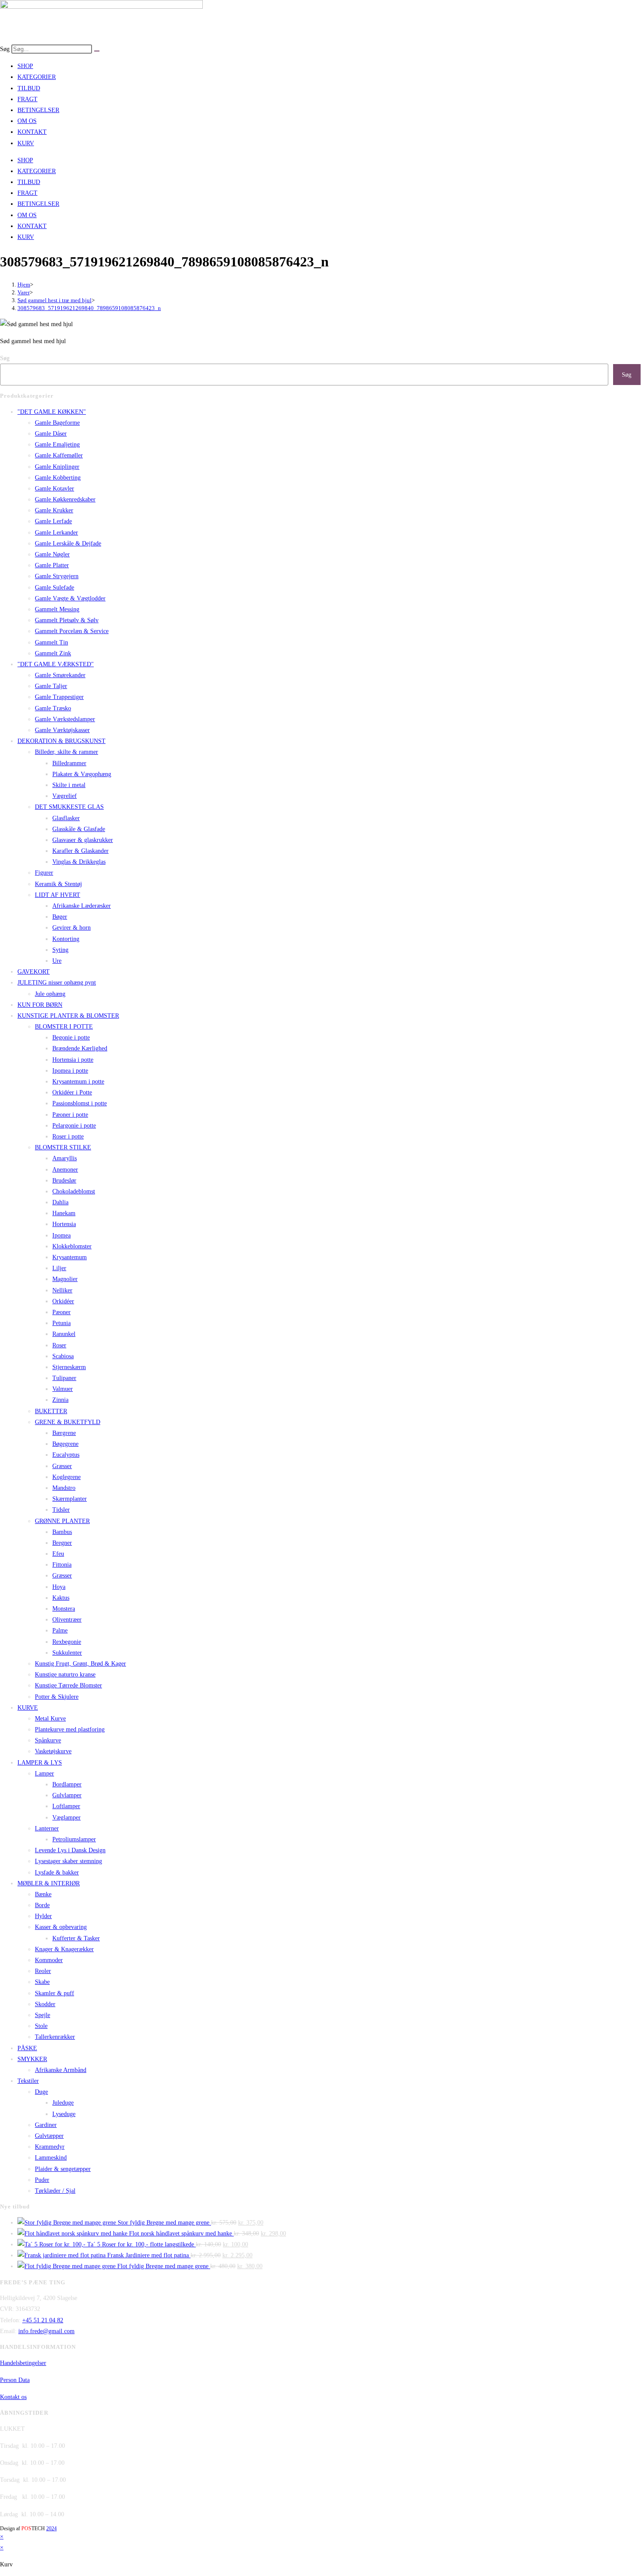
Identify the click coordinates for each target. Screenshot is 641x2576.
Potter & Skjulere (57, 1697)
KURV (26, 143)
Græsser (62, 1466)
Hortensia (64, 1224)
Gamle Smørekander (60, 675)
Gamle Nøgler (52, 554)
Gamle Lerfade (53, 521)
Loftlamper (66, 1806)
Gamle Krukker (54, 510)
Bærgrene (64, 1433)
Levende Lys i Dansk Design (70, 1850)
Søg (5, 49)
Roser (59, 1345)
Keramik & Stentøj (58, 884)
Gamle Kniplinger (57, 467)
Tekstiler (28, 2081)
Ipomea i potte (70, 1071)
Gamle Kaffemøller (59, 455)
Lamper (44, 1774)
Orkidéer (63, 1301)
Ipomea (61, 1235)
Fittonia (62, 1565)
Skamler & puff (55, 1993)
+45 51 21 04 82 (43, 2320)
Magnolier (65, 1279)
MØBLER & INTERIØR (49, 1883)
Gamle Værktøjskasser (62, 730)
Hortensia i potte (73, 1060)
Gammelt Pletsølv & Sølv (67, 620)
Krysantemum (70, 1257)
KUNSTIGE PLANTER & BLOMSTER (68, 1016)
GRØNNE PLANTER (62, 1521)
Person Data (15, 2380)
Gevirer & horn (72, 928)
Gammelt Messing (57, 609)
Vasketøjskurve (53, 1751)
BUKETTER (51, 1411)
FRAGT (27, 99)
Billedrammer (69, 763)
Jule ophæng (50, 994)
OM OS (27, 121)
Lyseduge (64, 2114)
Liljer (59, 1268)
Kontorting (66, 939)
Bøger (60, 917)
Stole (41, 2026)
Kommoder (49, 1960)
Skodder (45, 2004)
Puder (42, 2180)
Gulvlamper (67, 1795)
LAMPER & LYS (40, 1763)
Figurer (44, 873)
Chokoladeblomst (74, 1191)
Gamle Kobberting (58, 478)
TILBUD (29, 88)
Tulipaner (64, 1378)
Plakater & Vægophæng (82, 774)
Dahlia (60, 1202)
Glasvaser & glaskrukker (83, 840)
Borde (42, 1905)
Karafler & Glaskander (80, 851)
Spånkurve (48, 1740)
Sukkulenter (67, 1653)
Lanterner (47, 1828)
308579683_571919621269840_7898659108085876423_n (89, 308)
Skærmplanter (70, 1499)
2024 (51, 2528)
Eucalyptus (66, 1455)
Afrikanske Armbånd (61, 2070)
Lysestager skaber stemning (68, 1861)
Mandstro (64, 1488)
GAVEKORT (34, 972)
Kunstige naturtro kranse (65, 1675)
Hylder (43, 1916)
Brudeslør (64, 1181)
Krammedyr (50, 2147)
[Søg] (97, 51)
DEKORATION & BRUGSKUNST (61, 741)
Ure (57, 961)
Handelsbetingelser (23, 2363)
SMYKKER (32, 2059)
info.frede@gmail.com (46, 2331)
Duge (41, 2092)
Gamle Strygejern (57, 576)
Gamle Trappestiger (59, 697)
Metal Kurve (50, 1719)
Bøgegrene (65, 1444)
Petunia (61, 1323)
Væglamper (66, 1818)
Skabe (42, 1982)
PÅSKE (27, 2048)
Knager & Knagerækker (64, 1949)
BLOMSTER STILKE (63, 1147)
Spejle (43, 2015)
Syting (60, 950)
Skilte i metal (69, 785)
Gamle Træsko (53, 708)
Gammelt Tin (51, 642)
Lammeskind (51, 2158)
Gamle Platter (52, 565)
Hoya (59, 1587)
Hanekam (64, 1213)
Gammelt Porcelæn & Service (72, 631)
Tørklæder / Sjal (55, 2191)
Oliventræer (67, 1620)
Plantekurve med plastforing (70, 1729)
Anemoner (65, 1170)
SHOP (25, 66)
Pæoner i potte (70, 1115)
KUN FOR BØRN (40, 1005)
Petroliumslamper (74, 1839)
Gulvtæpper (49, 2136)
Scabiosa (63, 1356)
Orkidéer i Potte (72, 1092)
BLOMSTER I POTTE (64, 1027)
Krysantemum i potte (78, 1082)
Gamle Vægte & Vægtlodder (70, 598)
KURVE (28, 1708)
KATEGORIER (37, 77)
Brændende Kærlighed (80, 1048)
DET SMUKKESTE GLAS (69, 807)
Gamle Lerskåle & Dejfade (68, 543)
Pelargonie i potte (74, 1126)
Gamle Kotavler (55, 489)
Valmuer (63, 1389)
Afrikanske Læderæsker (82, 906)
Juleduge (63, 2103)
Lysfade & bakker (57, 1872)
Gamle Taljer (51, 686)
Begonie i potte (71, 1038)
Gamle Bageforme (57, 423)
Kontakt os (13, 2397)
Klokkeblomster (72, 1246)
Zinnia (60, 1400)
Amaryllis (65, 1158)
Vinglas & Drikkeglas (79, 862)
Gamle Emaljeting (57, 445)
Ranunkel (64, 1334)
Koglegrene (66, 1477)
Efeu (58, 1554)
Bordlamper (67, 1784)
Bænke (43, 1894)
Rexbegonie (67, 1642)
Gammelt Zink (53, 653)
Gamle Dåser (51, 434)
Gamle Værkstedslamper (65, 719)
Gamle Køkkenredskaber (65, 499)
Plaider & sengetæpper (63, 2169)
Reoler (43, 1971)
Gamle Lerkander (56, 533)
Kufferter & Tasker (76, 1938)
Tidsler (61, 1510)
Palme (60, 1630)
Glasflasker (66, 818)
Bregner (62, 1543)
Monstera (64, 1609)
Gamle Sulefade (55, 588)
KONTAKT (32, 132)
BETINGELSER (38, 110)
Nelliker (62, 1290)
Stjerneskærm (69, 1367)
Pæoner (61, 1312)
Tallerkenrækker (55, 2037)
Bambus (62, 1532)
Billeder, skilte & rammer (66, 752)
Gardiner (46, 2125)
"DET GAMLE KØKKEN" (52, 412)
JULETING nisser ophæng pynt (57, 983)
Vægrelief (65, 796)
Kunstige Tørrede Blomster (68, 1685)
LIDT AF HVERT (58, 895)
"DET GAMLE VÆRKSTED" (56, 664)
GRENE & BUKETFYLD (68, 1422)
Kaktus (61, 1598)
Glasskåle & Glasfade (79, 829)
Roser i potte (68, 1136)
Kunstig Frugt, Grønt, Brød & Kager (80, 1664)
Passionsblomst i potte (80, 1103)
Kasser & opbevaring (61, 1927)
